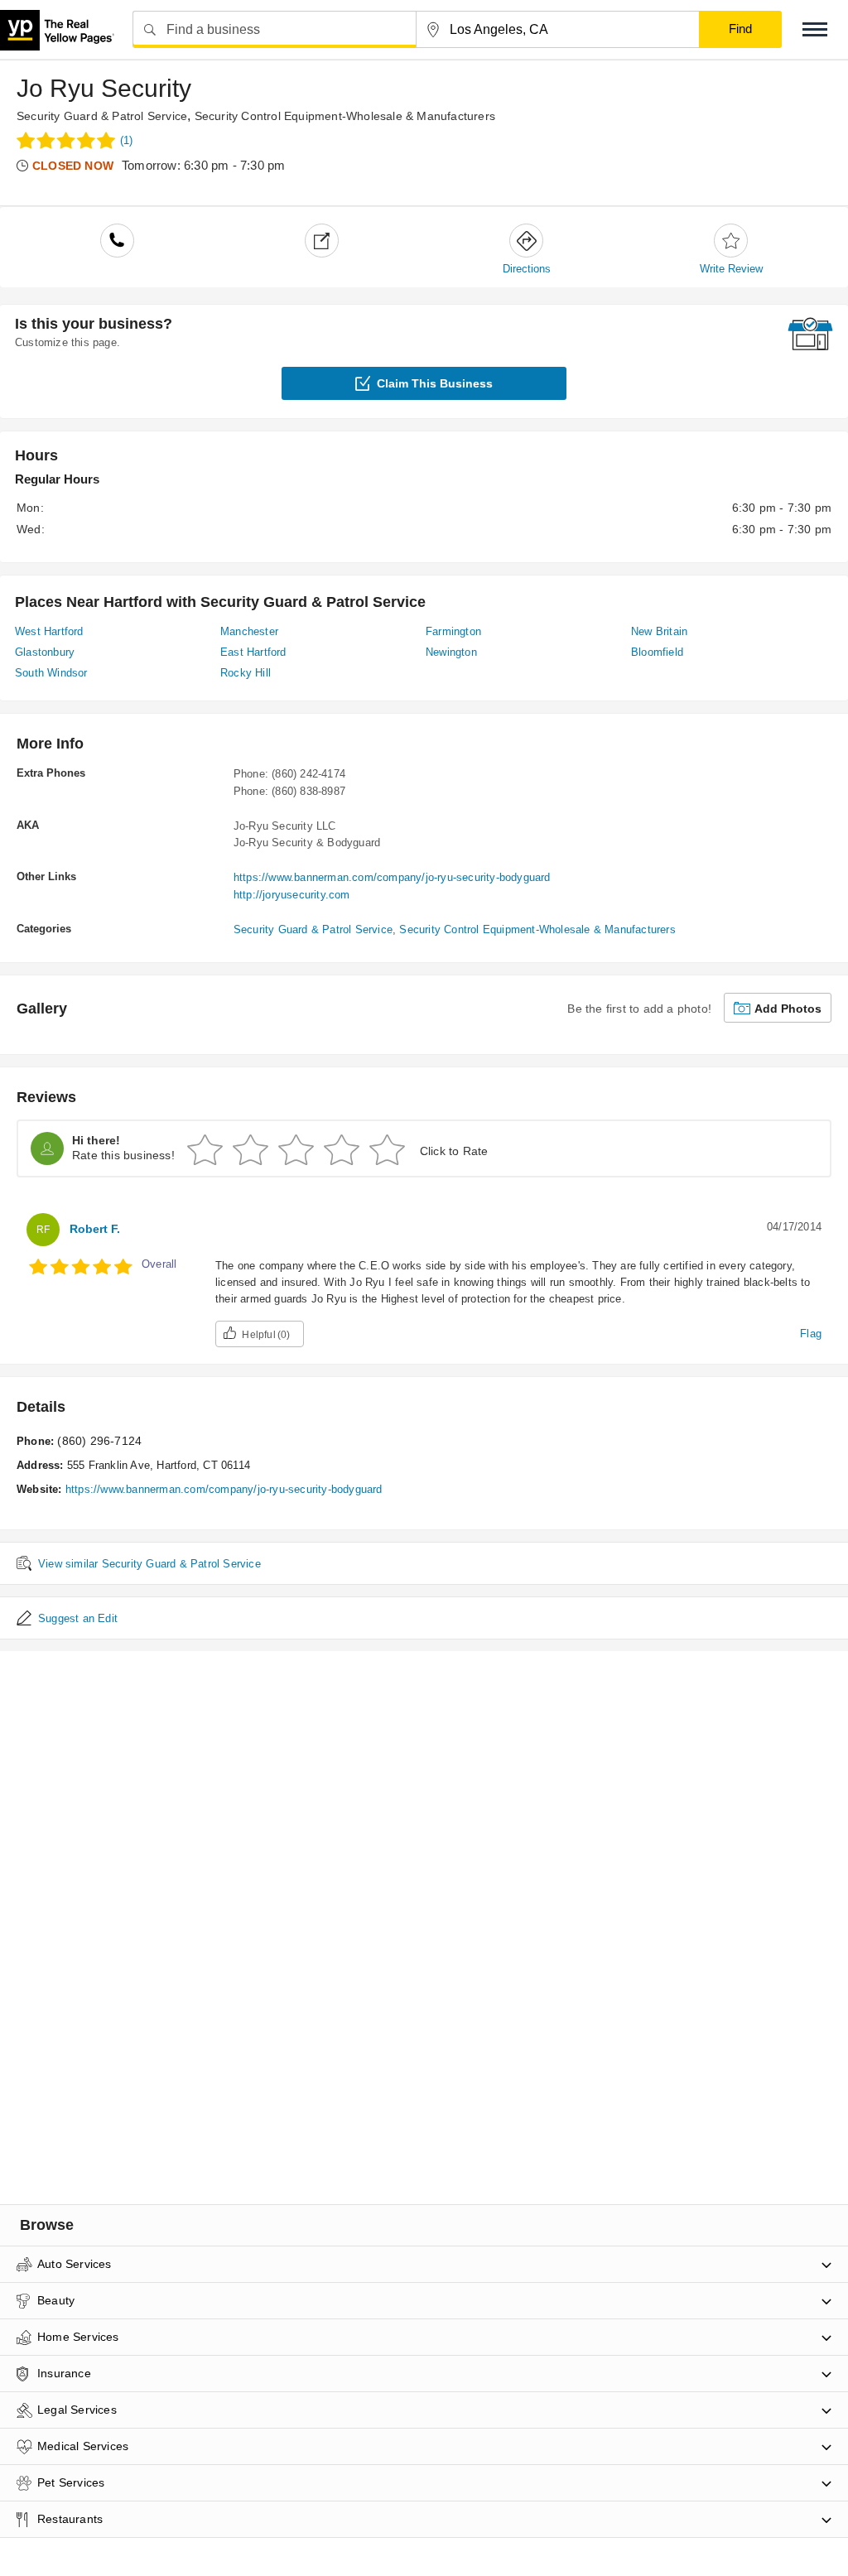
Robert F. (95, 1229)
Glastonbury (45, 652)
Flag (811, 1334)
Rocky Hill (246, 673)
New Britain (659, 631)
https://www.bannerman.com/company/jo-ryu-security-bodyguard (392, 877)
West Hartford (49, 631)
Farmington (453, 631)
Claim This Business (435, 383)
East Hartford (253, 652)
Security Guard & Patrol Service (102, 116)
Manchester (249, 631)
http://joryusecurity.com (292, 895)
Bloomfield (657, 652)
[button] (815, 29)
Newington (451, 652)
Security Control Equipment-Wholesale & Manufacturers (345, 116)
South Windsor (51, 673)
